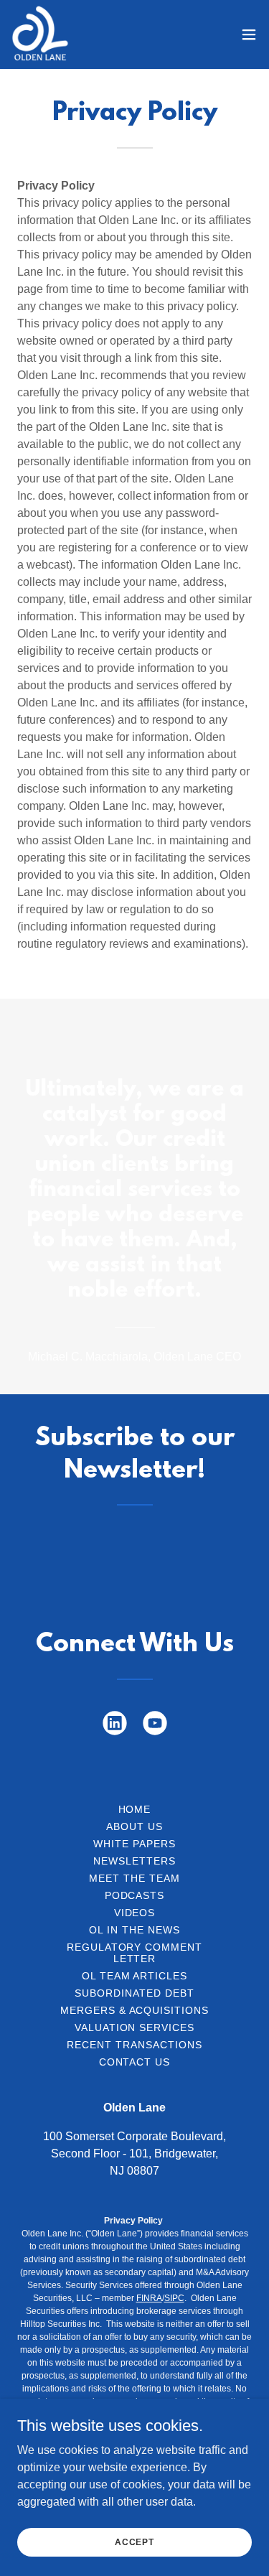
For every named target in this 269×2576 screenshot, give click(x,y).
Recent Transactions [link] (134, 2045)
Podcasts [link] (135, 1895)
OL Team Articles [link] (135, 1976)
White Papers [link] (134, 1844)
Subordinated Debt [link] (134, 1993)
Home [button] (135, 1809)
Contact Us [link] (135, 2062)
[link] (40, 34)
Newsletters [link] (134, 1861)
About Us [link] (134, 1826)
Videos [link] (135, 1913)
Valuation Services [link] (135, 2027)
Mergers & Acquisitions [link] (135, 2010)
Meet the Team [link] (134, 1878)
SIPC (174, 2298)
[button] (249, 34)
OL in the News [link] (134, 1930)
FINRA (149, 2298)
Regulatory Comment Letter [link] (135, 1953)
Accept (134, 2542)
